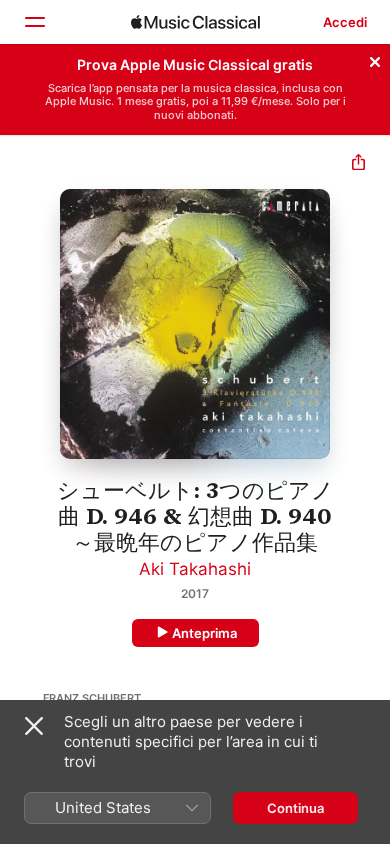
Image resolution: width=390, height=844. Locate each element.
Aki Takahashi (195, 569)
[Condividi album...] (358, 164)
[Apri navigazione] (34, 22)
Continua (295, 808)
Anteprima (204, 633)
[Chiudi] (375, 59)
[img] (195, 22)
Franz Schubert (92, 698)
